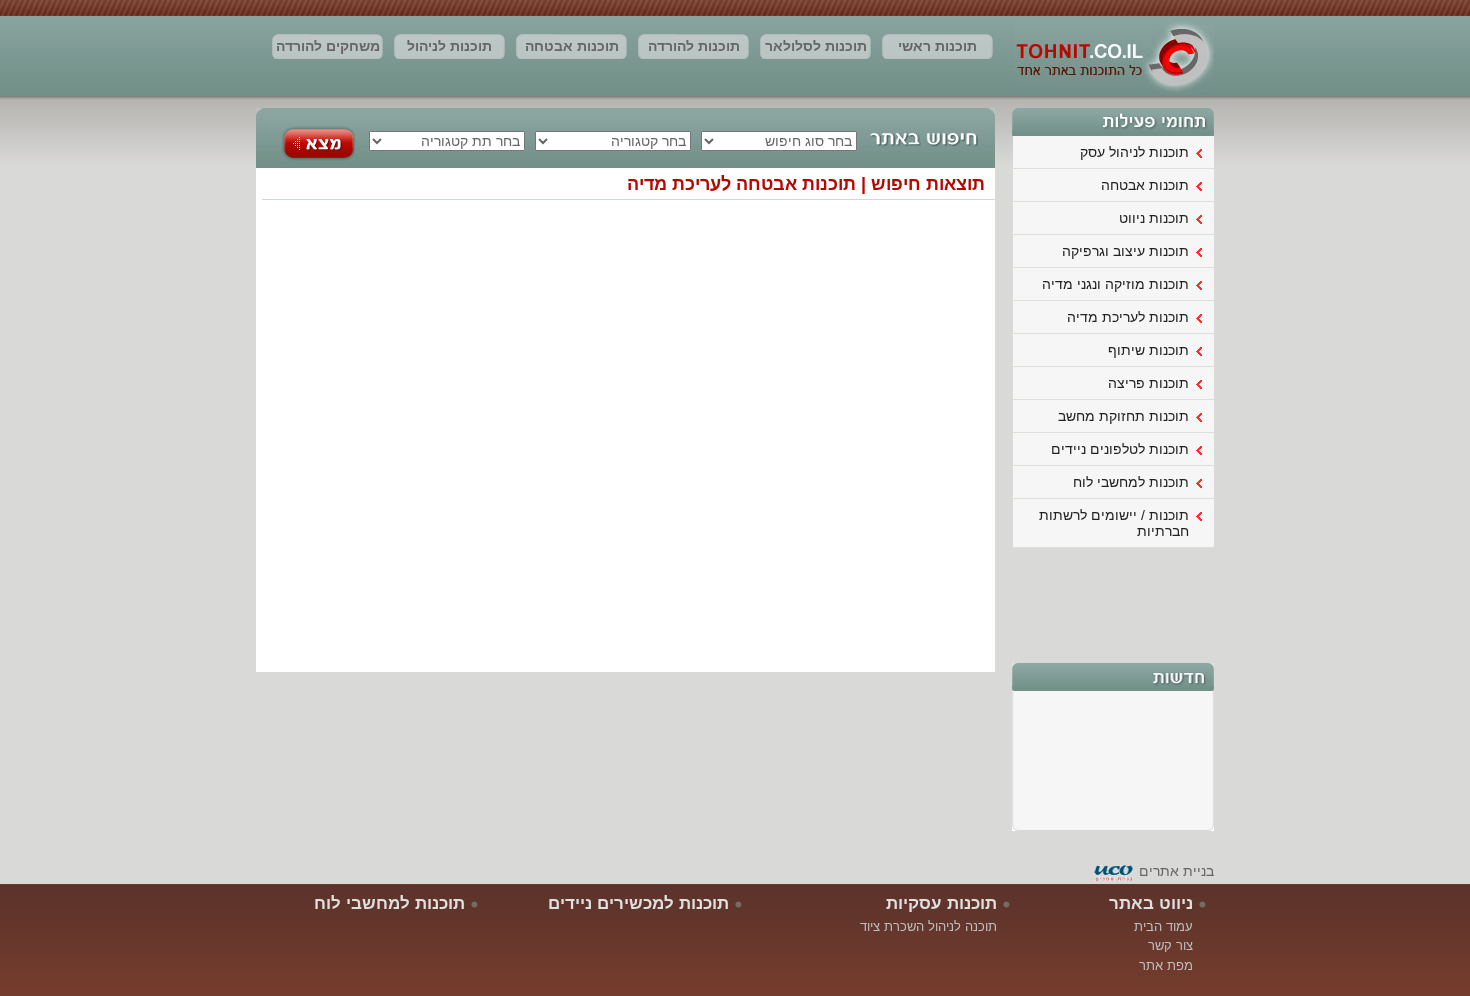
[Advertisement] (1114, 603)
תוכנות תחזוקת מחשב (1123, 416)
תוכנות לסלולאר (816, 46)
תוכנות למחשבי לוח (1131, 482)
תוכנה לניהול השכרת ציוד (928, 926)
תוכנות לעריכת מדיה (1128, 317)
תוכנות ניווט (1154, 218)
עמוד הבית (1163, 926)
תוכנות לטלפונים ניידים (1120, 449)
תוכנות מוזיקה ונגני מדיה (1115, 284)
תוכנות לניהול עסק (449, 49)
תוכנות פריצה (1148, 383)
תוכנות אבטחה (572, 46)
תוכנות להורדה (694, 46)
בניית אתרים (1176, 871)
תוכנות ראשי (937, 46)
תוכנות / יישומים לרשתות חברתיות (1114, 523)
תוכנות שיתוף (1148, 350)
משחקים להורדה (328, 46)
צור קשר (1170, 945)
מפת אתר (1166, 965)
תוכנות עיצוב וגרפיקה (1125, 251)
